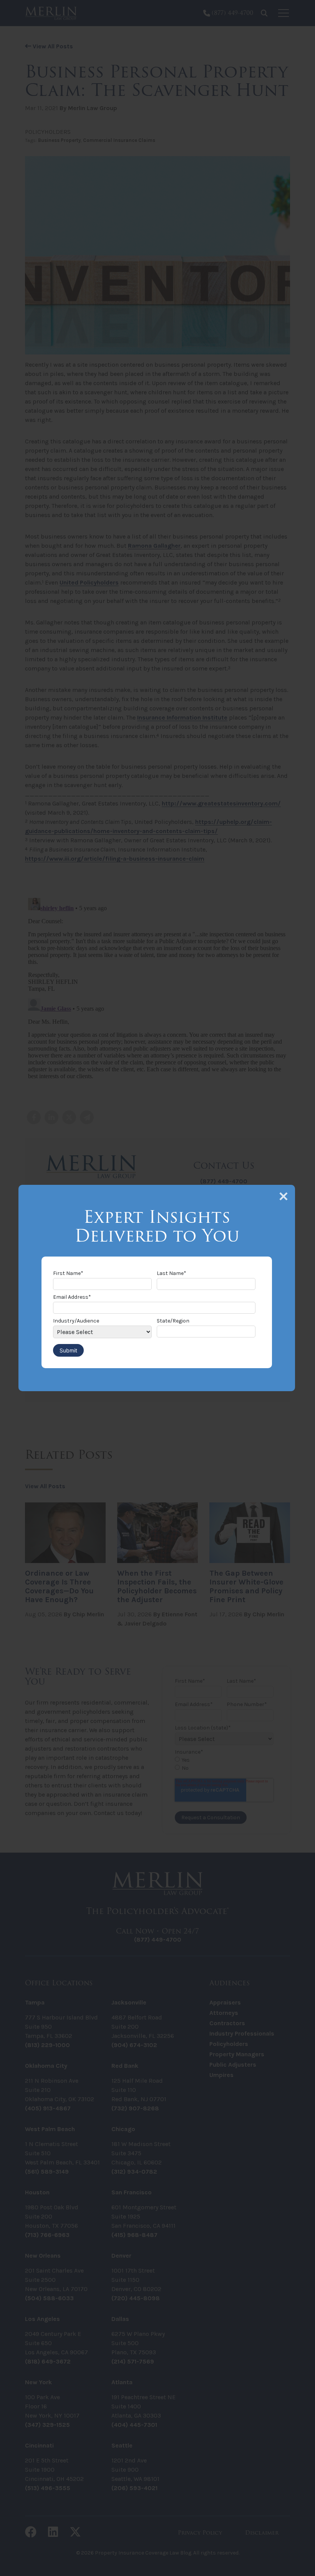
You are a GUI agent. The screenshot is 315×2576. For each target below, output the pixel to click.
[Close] (283, 1196)
